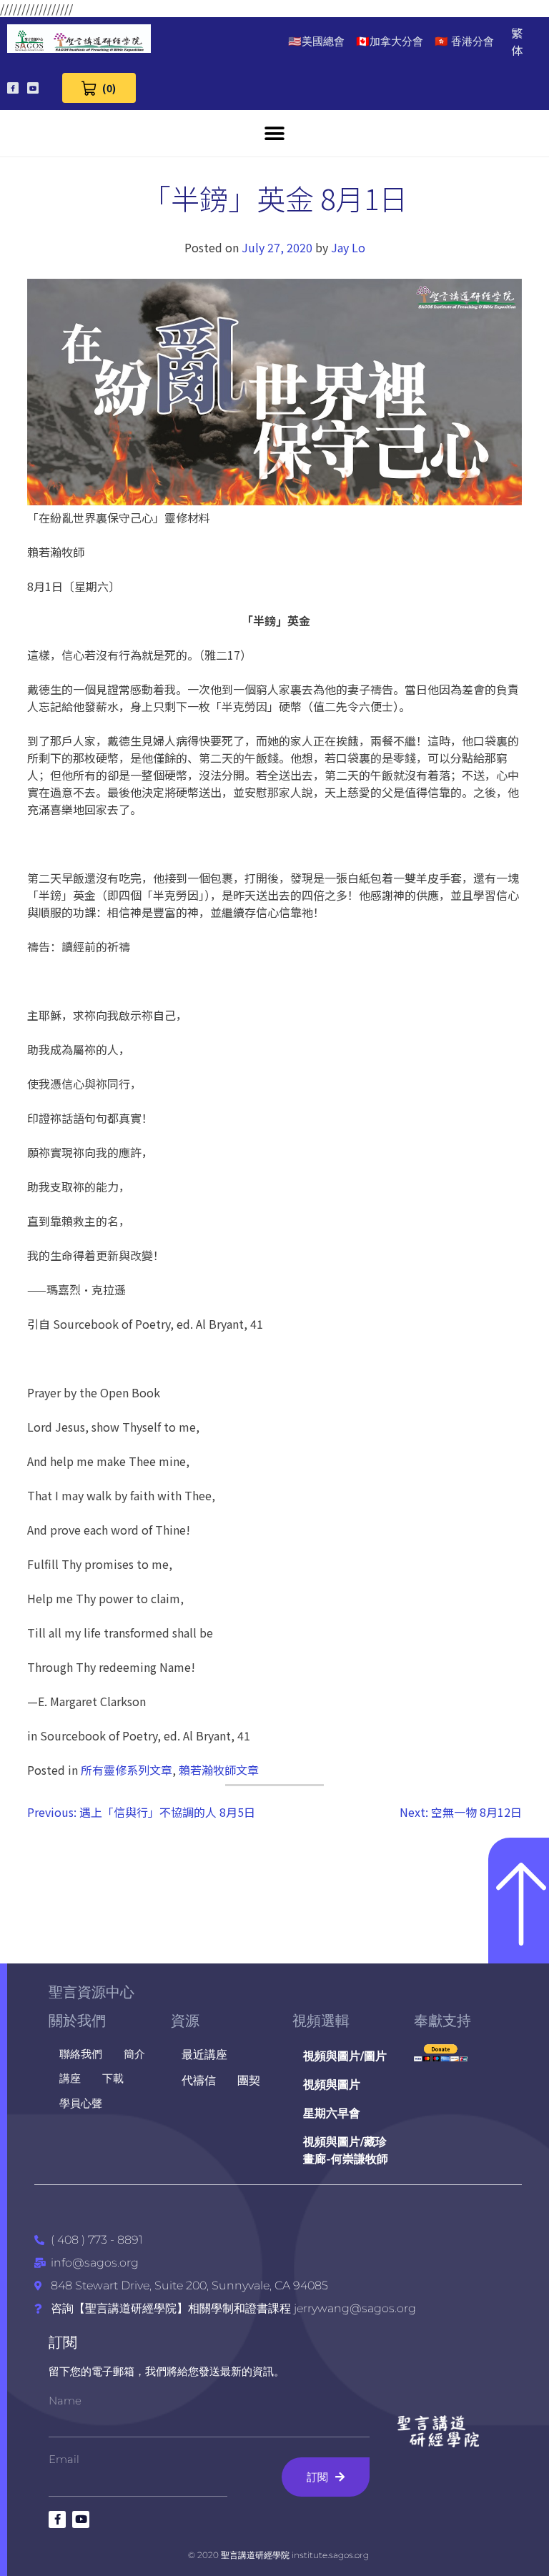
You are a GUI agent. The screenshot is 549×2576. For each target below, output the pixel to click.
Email (64, 2459)
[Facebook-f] (13, 88)
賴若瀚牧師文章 (219, 1770)
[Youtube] (33, 88)
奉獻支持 (442, 2021)
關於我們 (77, 2021)
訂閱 (63, 2342)
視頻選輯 (321, 2021)
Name (65, 2401)
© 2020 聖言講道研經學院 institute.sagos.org (278, 2555)
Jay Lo (348, 247)
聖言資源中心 (91, 1992)
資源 (185, 2021)
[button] (275, 133)
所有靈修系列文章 (127, 1770)
